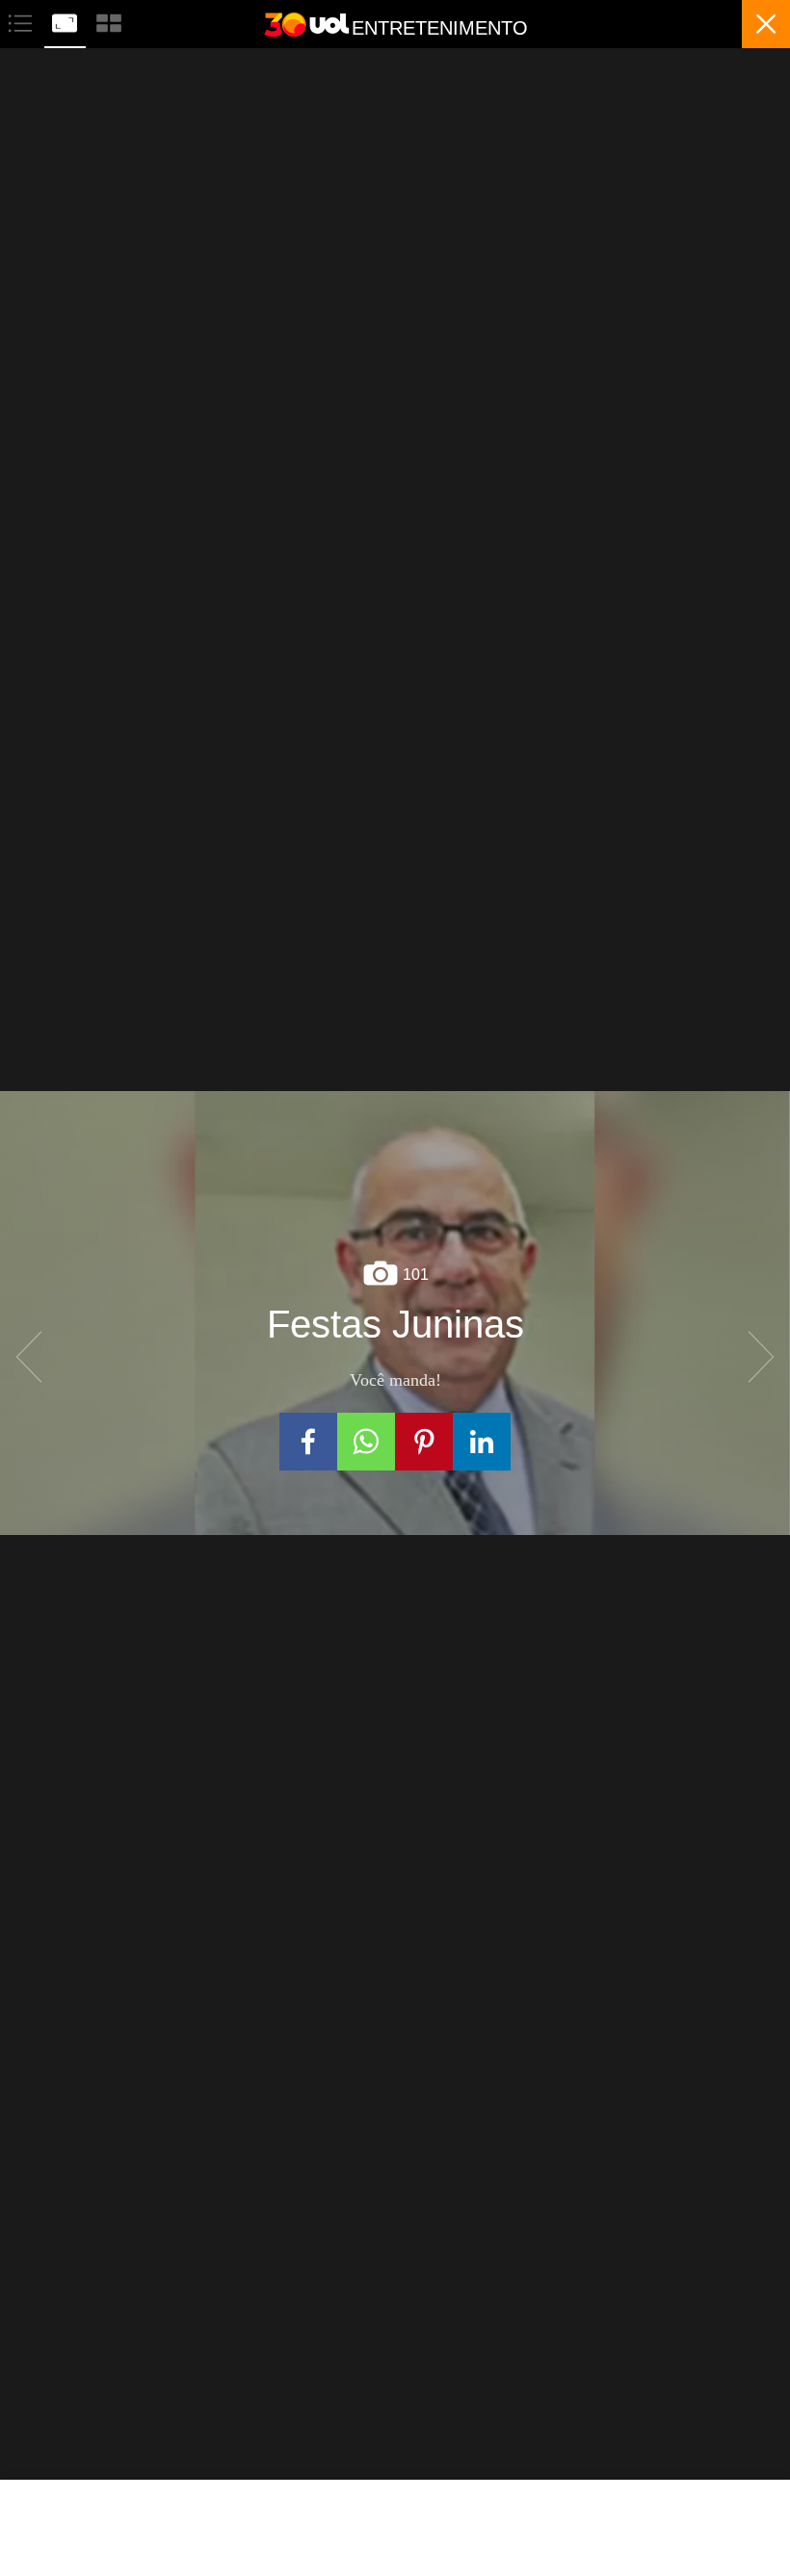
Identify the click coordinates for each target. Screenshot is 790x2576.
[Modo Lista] (22, 21)
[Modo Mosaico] (109, 21)
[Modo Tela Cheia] (66, 21)
